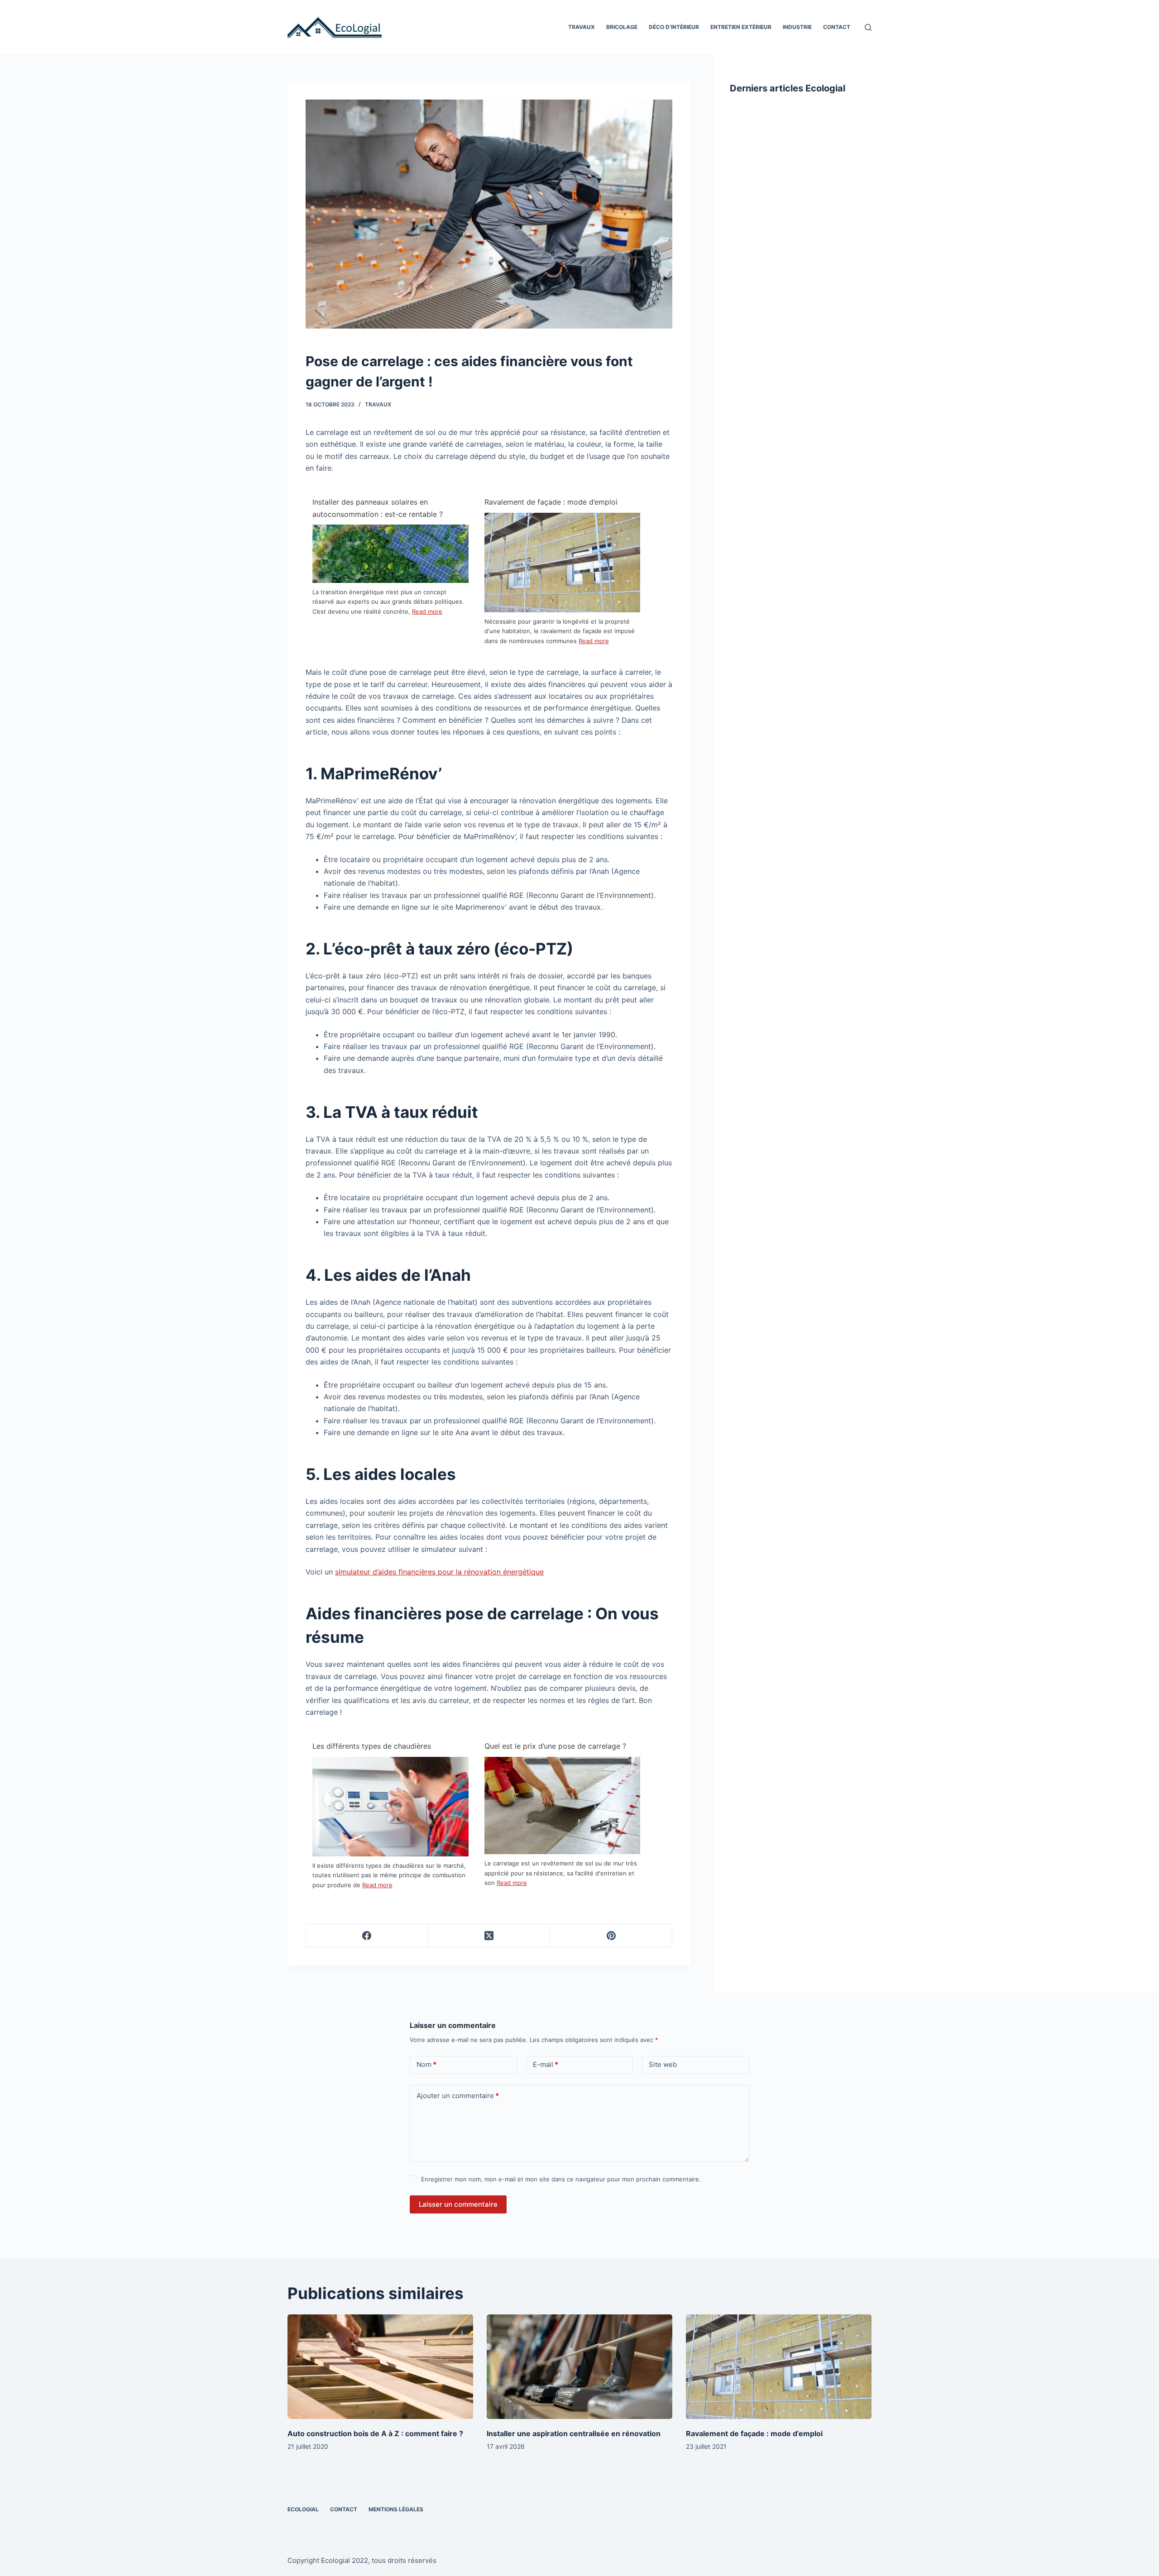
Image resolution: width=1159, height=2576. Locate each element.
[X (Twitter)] (489, 1936)
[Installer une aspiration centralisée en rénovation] (579, 2367)
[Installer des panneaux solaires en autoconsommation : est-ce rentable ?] (390, 553)
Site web (663, 2064)
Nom (426, 2064)
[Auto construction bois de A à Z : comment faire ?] (380, 2367)
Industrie (797, 27)
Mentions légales (396, 2509)
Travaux (582, 27)
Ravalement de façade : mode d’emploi (551, 502)
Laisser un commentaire (458, 2204)
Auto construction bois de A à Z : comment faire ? (375, 2433)
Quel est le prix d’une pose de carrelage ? (555, 1746)
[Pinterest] (611, 1936)
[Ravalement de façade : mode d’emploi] (563, 564)
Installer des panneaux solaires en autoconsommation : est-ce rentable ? (378, 508)
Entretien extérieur (741, 27)
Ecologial (303, 2509)
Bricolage (622, 27)
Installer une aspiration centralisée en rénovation (574, 2433)
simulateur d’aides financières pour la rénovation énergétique (439, 1572)
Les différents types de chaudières (372, 1746)
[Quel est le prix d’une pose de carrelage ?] (563, 1805)
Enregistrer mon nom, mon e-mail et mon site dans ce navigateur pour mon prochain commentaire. (561, 2179)
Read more (427, 611)
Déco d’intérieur (674, 27)
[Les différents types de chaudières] (390, 1808)
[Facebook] (367, 1936)
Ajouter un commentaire (458, 2096)
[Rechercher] (868, 27)
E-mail (546, 2064)
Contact (837, 27)
